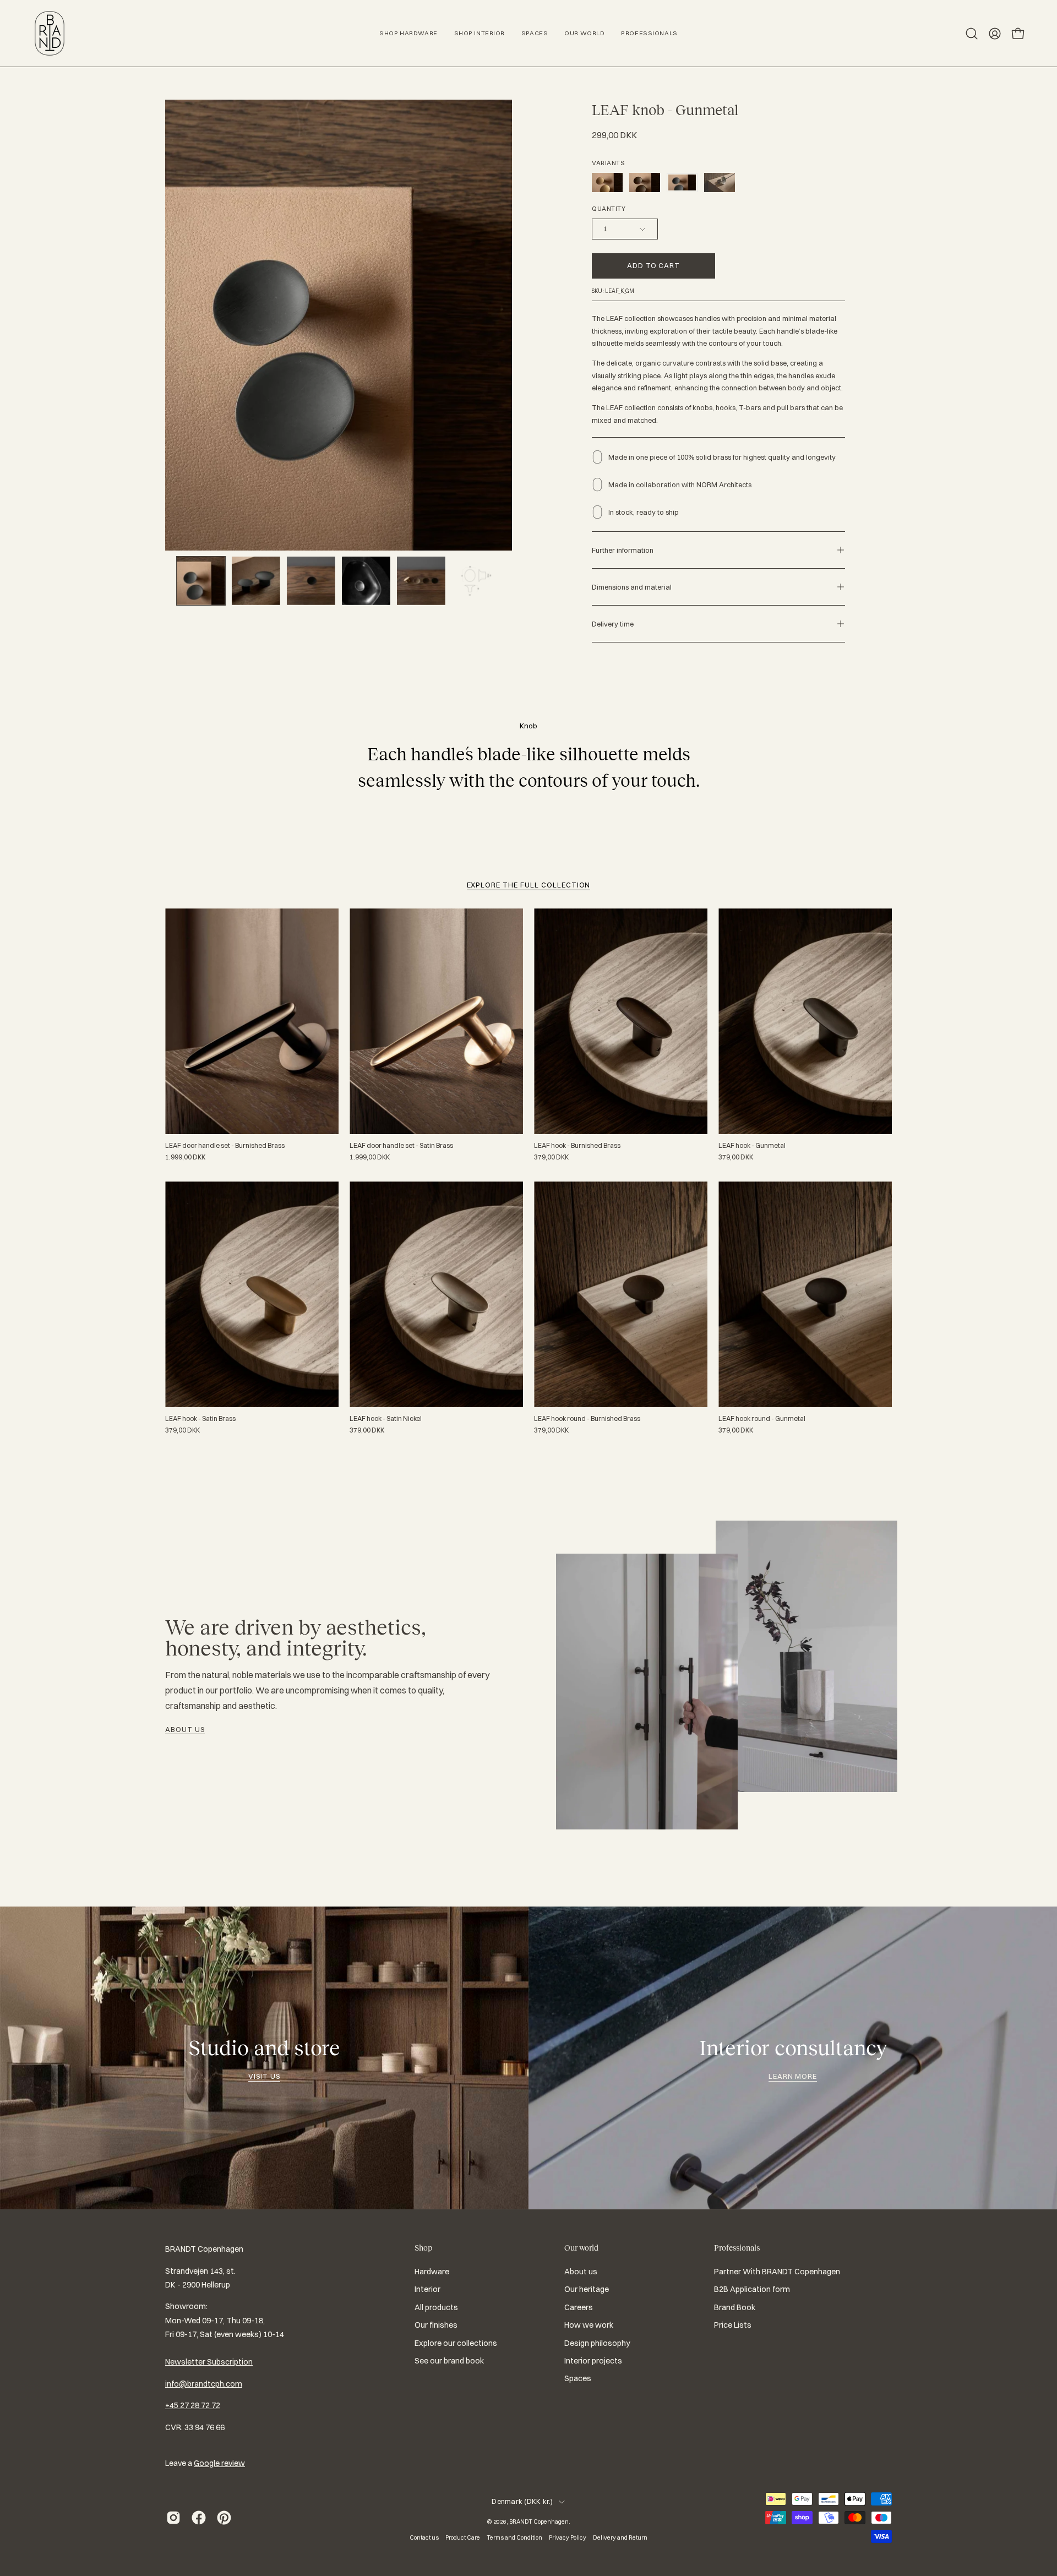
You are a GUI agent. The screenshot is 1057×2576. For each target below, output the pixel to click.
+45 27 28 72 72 (193, 2405)
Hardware (432, 2272)
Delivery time (613, 624)
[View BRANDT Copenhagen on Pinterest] (224, 2518)
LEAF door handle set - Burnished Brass (225, 1146)
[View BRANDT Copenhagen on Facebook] (199, 2518)
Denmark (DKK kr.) (522, 2501)
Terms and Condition (514, 2537)
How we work (589, 2325)
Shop (423, 2248)
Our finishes (436, 2325)
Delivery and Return (620, 2537)
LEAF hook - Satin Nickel (386, 1419)
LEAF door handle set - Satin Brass (401, 1146)
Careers (579, 2307)
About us (185, 1729)
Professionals (737, 2248)
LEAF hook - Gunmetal (752, 1146)
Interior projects (593, 2361)
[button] (972, 34)
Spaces (578, 2378)
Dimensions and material (632, 587)
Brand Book (735, 2307)
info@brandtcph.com (204, 2384)
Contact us (424, 2537)
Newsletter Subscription (209, 2362)
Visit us (264, 2076)
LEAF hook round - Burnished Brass (587, 1419)
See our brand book (449, 2361)
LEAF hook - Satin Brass (200, 1419)
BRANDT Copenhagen (539, 2521)
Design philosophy (597, 2343)
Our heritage (587, 2290)
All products (436, 2307)
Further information (623, 550)
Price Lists (733, 2325)
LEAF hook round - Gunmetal (762, 1419)
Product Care (463, 2537)
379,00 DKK (551, 1157)
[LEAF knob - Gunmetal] (201, 581)
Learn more (793, 2076)
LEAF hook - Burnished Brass (577, 1146)
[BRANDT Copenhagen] (50, 33)
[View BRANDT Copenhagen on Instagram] (173, 2518)
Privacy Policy (568, 2537)
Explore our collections (456, 2343)
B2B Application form (752, 2290)
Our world (581, 2248)
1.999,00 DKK (185, 1157)
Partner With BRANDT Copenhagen (777, 2272)
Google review (219, 2463)
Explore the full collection (529, 885)
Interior (427, 2290)
